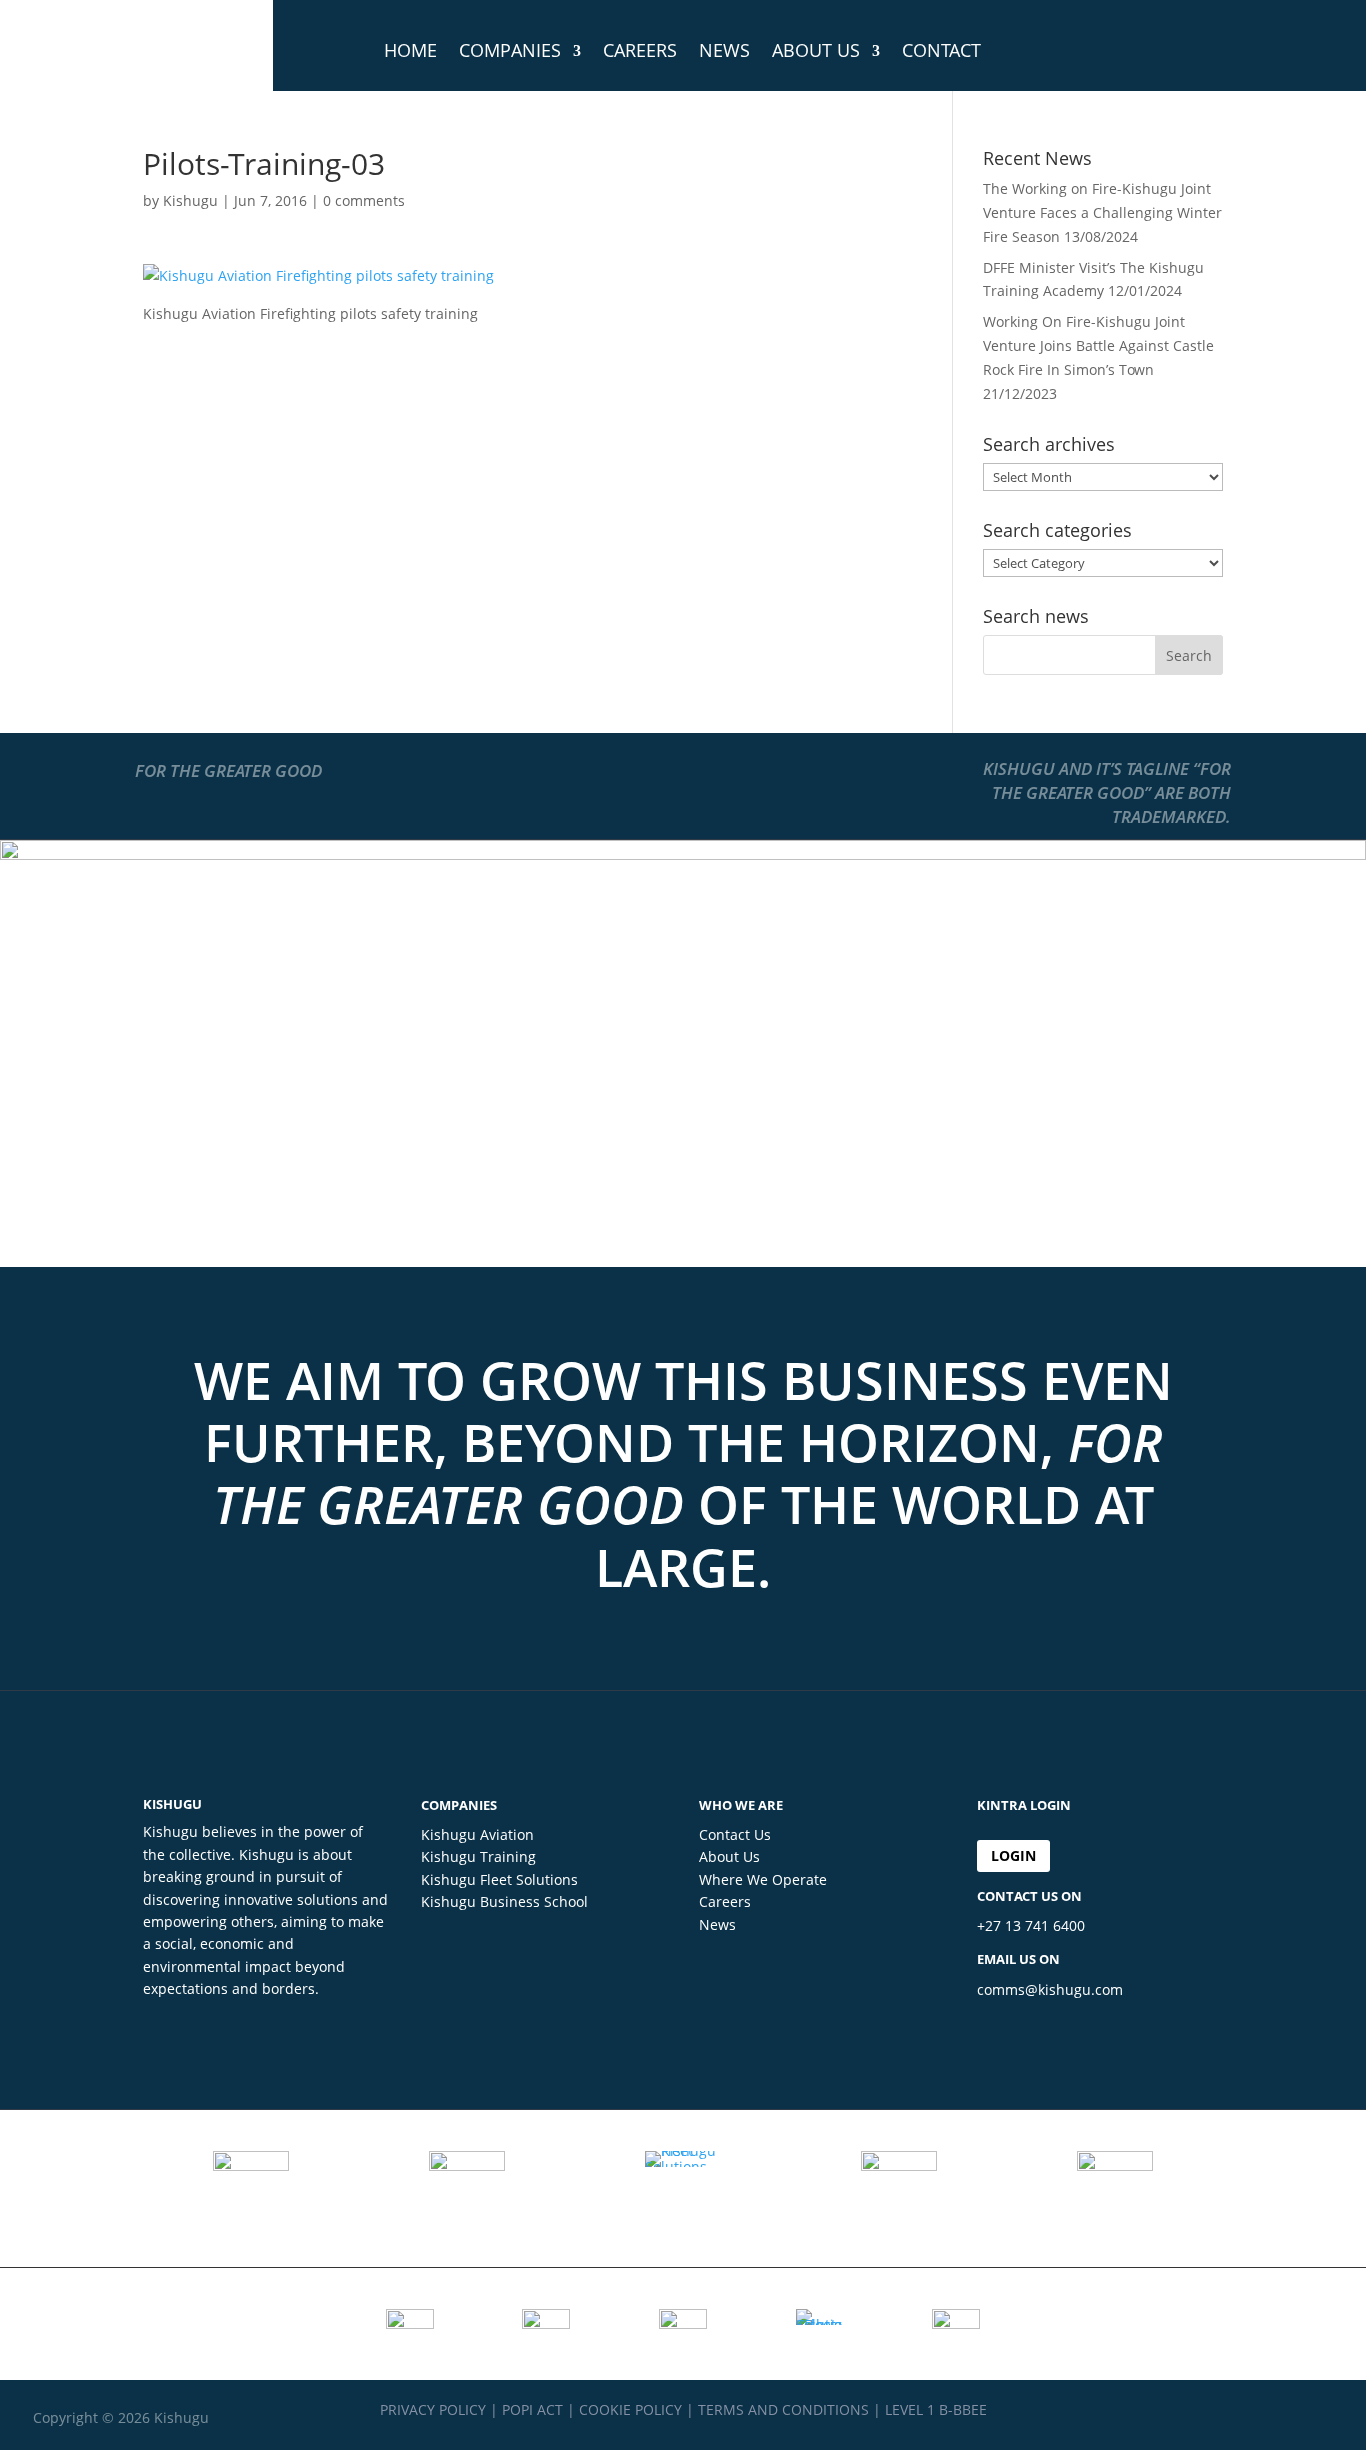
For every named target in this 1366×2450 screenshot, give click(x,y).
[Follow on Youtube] (1317, 2416)
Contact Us (735, 1834)
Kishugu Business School (504, 1901)
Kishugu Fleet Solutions (499, 1879)
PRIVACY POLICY (433, 2409)
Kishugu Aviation (477, 1834)
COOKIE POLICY (630, 2409)
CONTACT (941, 50)
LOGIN (1013, 1855)
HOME (410, 50)
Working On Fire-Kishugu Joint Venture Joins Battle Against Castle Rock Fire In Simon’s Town (1098, 345)
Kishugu (190, 200)
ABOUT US (816, 50)
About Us (729, 1856)
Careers (725, 1901)
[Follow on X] (1277, 2416)
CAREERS (640, 50)
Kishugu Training (478, 1856)
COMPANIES (510, 50)
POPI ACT (532, 2409)
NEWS (724, 50)
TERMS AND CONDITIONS (783, 2409)
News (717, 1924)
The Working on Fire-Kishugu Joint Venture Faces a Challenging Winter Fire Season (1102, 212)
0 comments (364, 200)
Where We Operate (763, 1879)
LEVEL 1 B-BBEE (936, 2409)
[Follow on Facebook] (1237, 2416)
